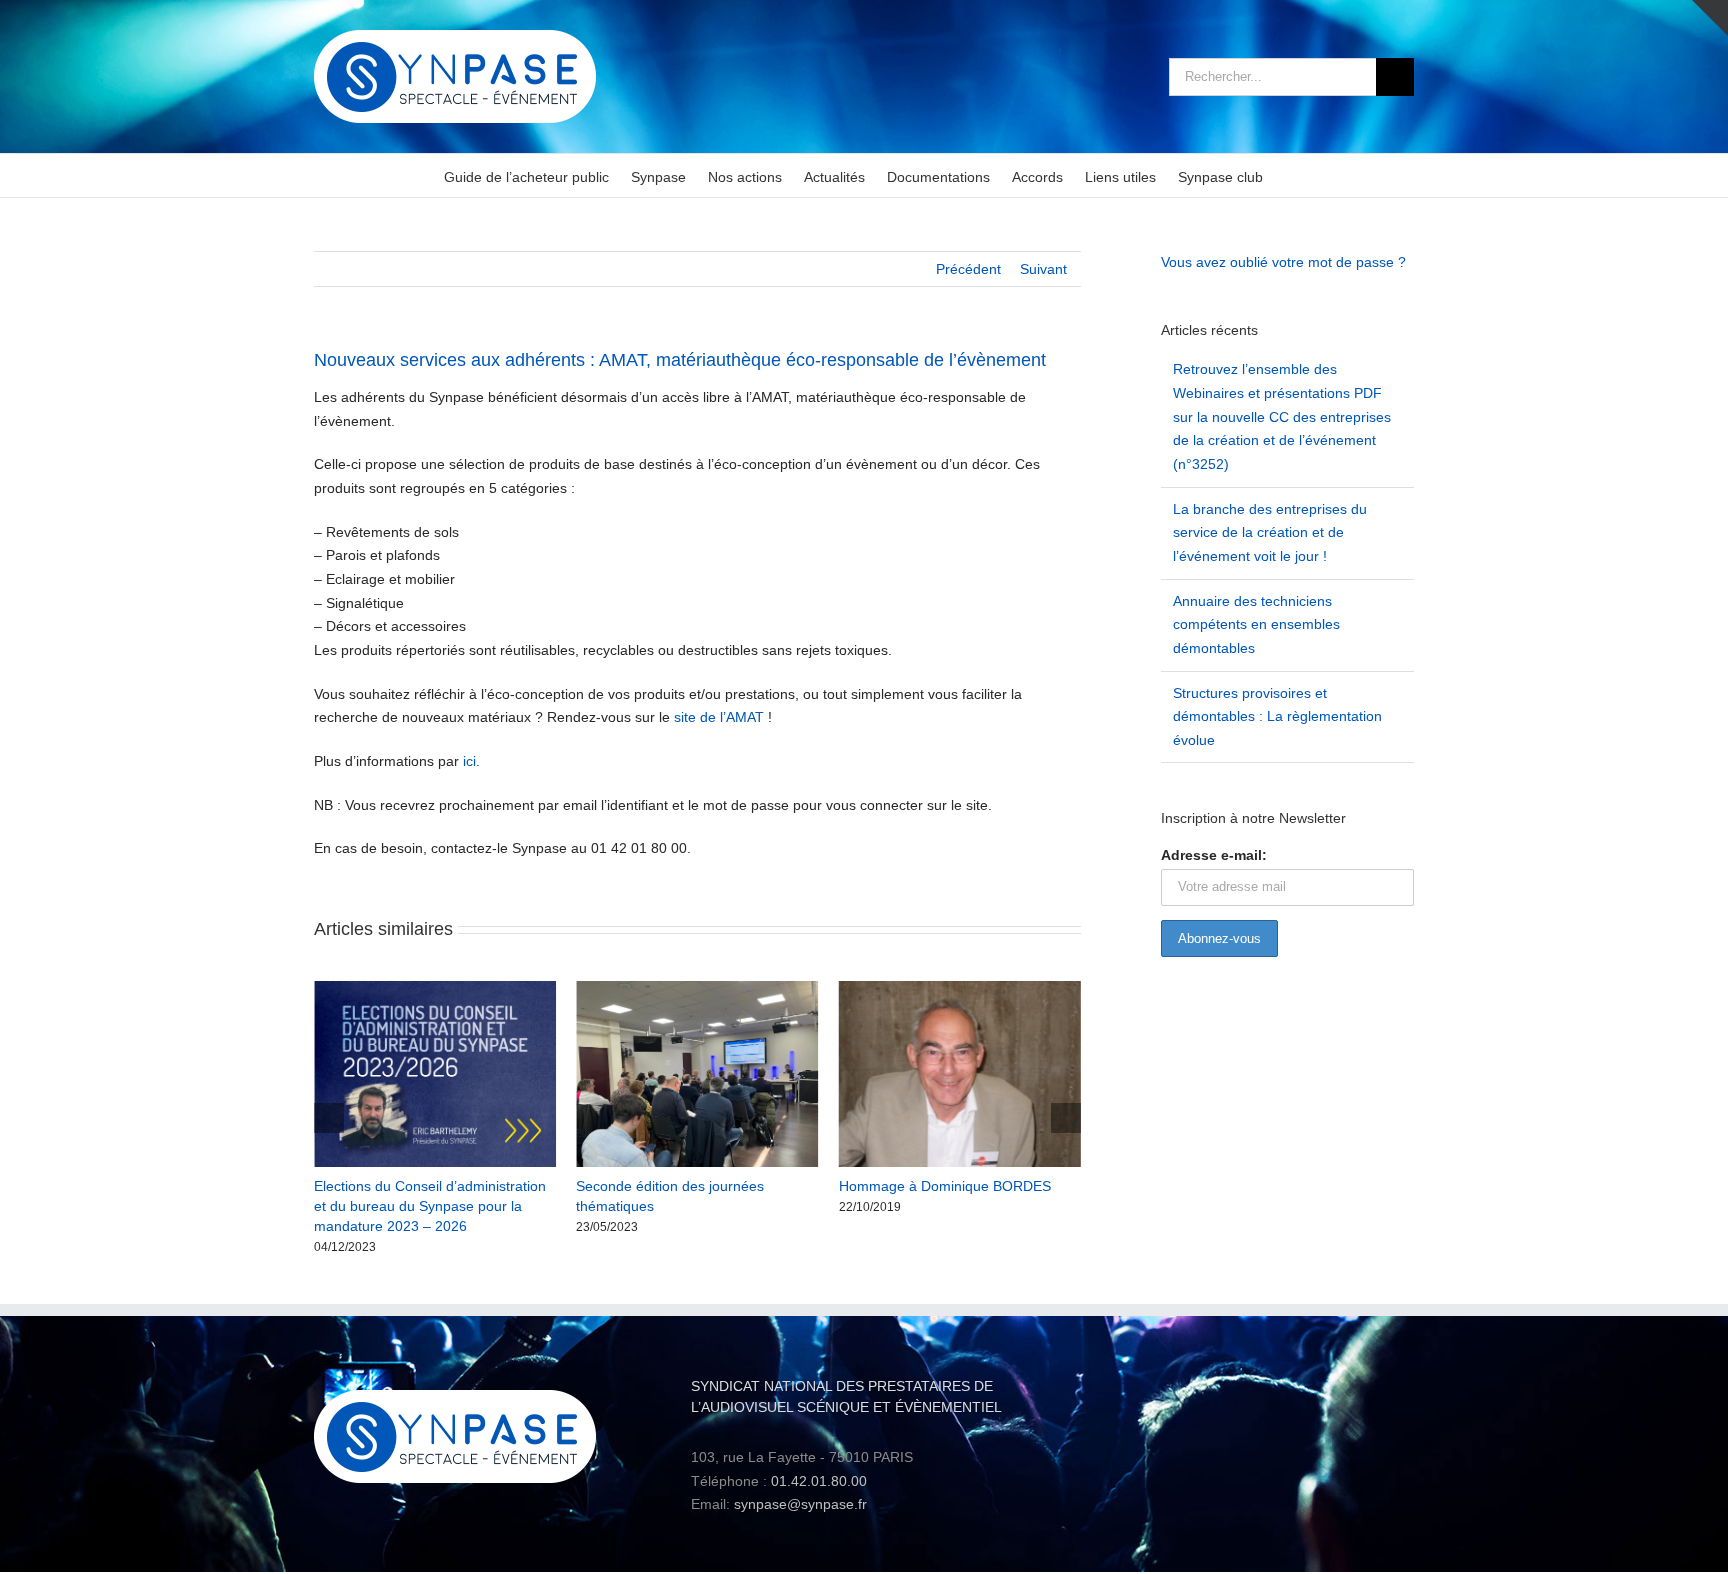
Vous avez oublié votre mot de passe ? (1283, 262)
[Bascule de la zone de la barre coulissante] (1710, 18)
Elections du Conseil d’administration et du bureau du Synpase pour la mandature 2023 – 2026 (405, 1206)
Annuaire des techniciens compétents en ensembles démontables (1256, 624)
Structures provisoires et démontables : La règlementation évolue (1277, 716)
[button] (329, 1118)
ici (469, 761)
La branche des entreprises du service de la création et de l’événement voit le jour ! (1270, 532)
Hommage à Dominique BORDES (920, 1186)
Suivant (1043, 269)
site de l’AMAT (719, 717)
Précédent (968, 269)
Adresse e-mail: (1214, 855)
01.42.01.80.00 (819, 1481)
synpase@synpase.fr (800, 1504)
